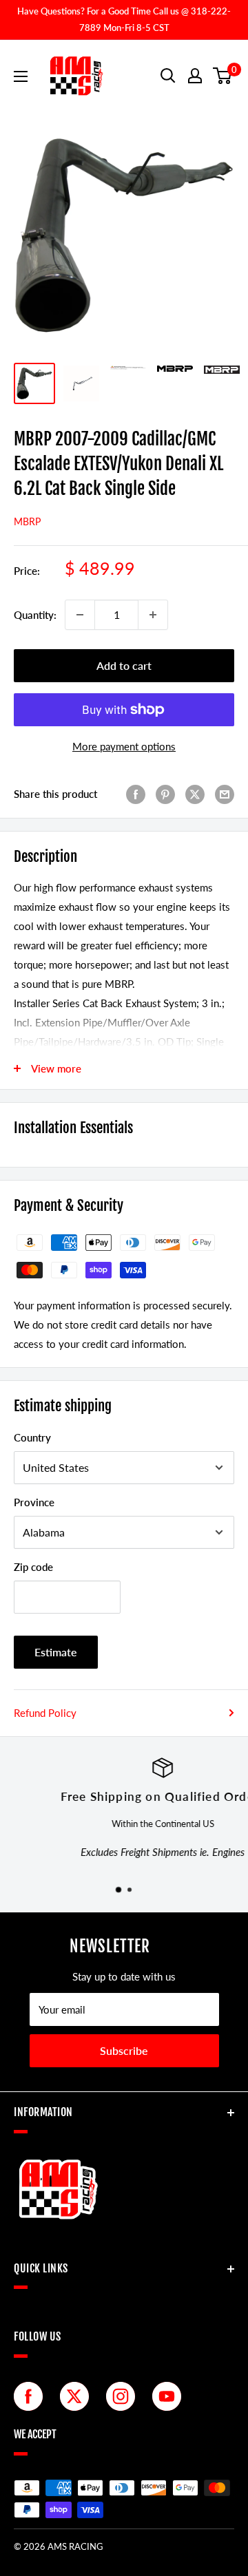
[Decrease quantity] (80, 615)
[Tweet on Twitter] (195, 794)
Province (34, 1502)
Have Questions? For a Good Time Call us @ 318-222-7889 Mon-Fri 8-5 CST (124, 19)
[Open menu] (21, 76)
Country (32, 1437)
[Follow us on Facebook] (32, 2396)
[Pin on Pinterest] (165, 794)
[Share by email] (225, 794)
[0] (223, 76)
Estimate (56, 1652)
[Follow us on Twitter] (78, 2396)
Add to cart (124, 665)
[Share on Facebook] (136, 794)
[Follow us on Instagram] (124, 2396)
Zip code (33, 1567)
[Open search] (168, 76)
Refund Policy (45, 1713)
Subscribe (124, 2050)
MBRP (27, 521)
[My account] (195, 76)
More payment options (124, 746)
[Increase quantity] (153, 615)
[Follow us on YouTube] (170, 2396)
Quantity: (35, 615)
